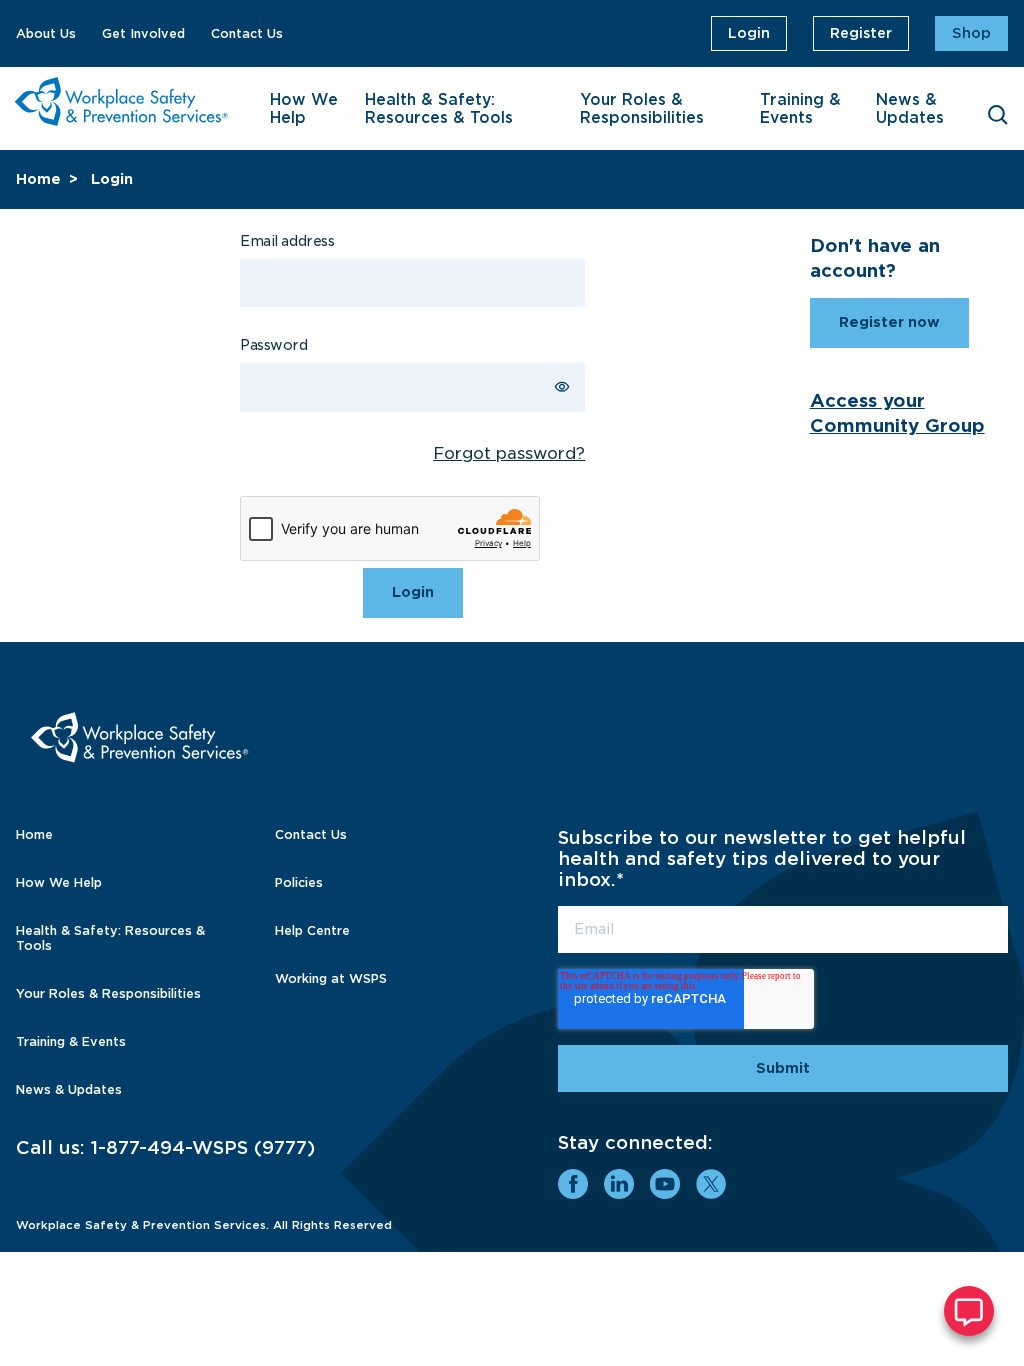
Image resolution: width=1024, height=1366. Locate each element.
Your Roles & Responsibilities (642, 109)
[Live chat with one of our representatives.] (969, 1311)
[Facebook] (573, 1184)
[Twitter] (711, 1184)
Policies (299, 882)
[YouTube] (665, 1184)
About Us (46, 33)
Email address (287, 241)
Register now (889, 322)
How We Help (304, 109)
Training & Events (800, 109)
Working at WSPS (331, 978)
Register (861, 33)
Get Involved (143, 33)
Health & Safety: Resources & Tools (439, 109)
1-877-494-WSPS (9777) (203, 1147)
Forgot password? (509, 453)
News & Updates (910, 109)
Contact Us (247, 33)
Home (38, 179)
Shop (971, 33)
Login (749, 33)
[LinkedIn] (619, 1184)
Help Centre (312, 930)
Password (273, 345)
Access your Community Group (897, 413)
